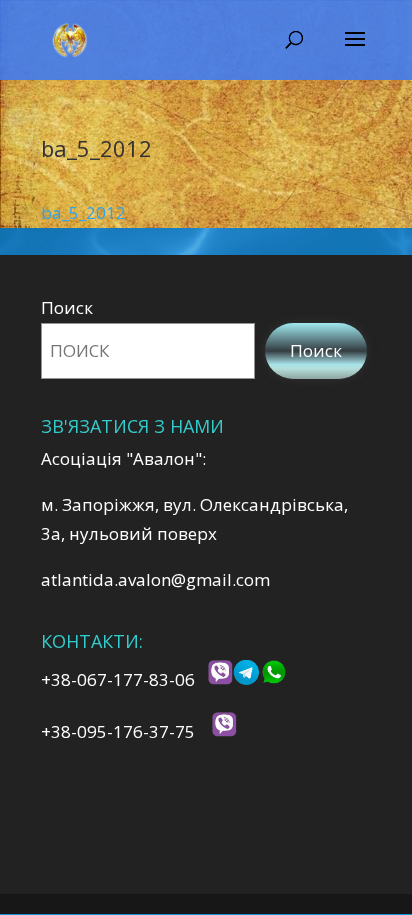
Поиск (67, 307)
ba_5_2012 (83, 212)
